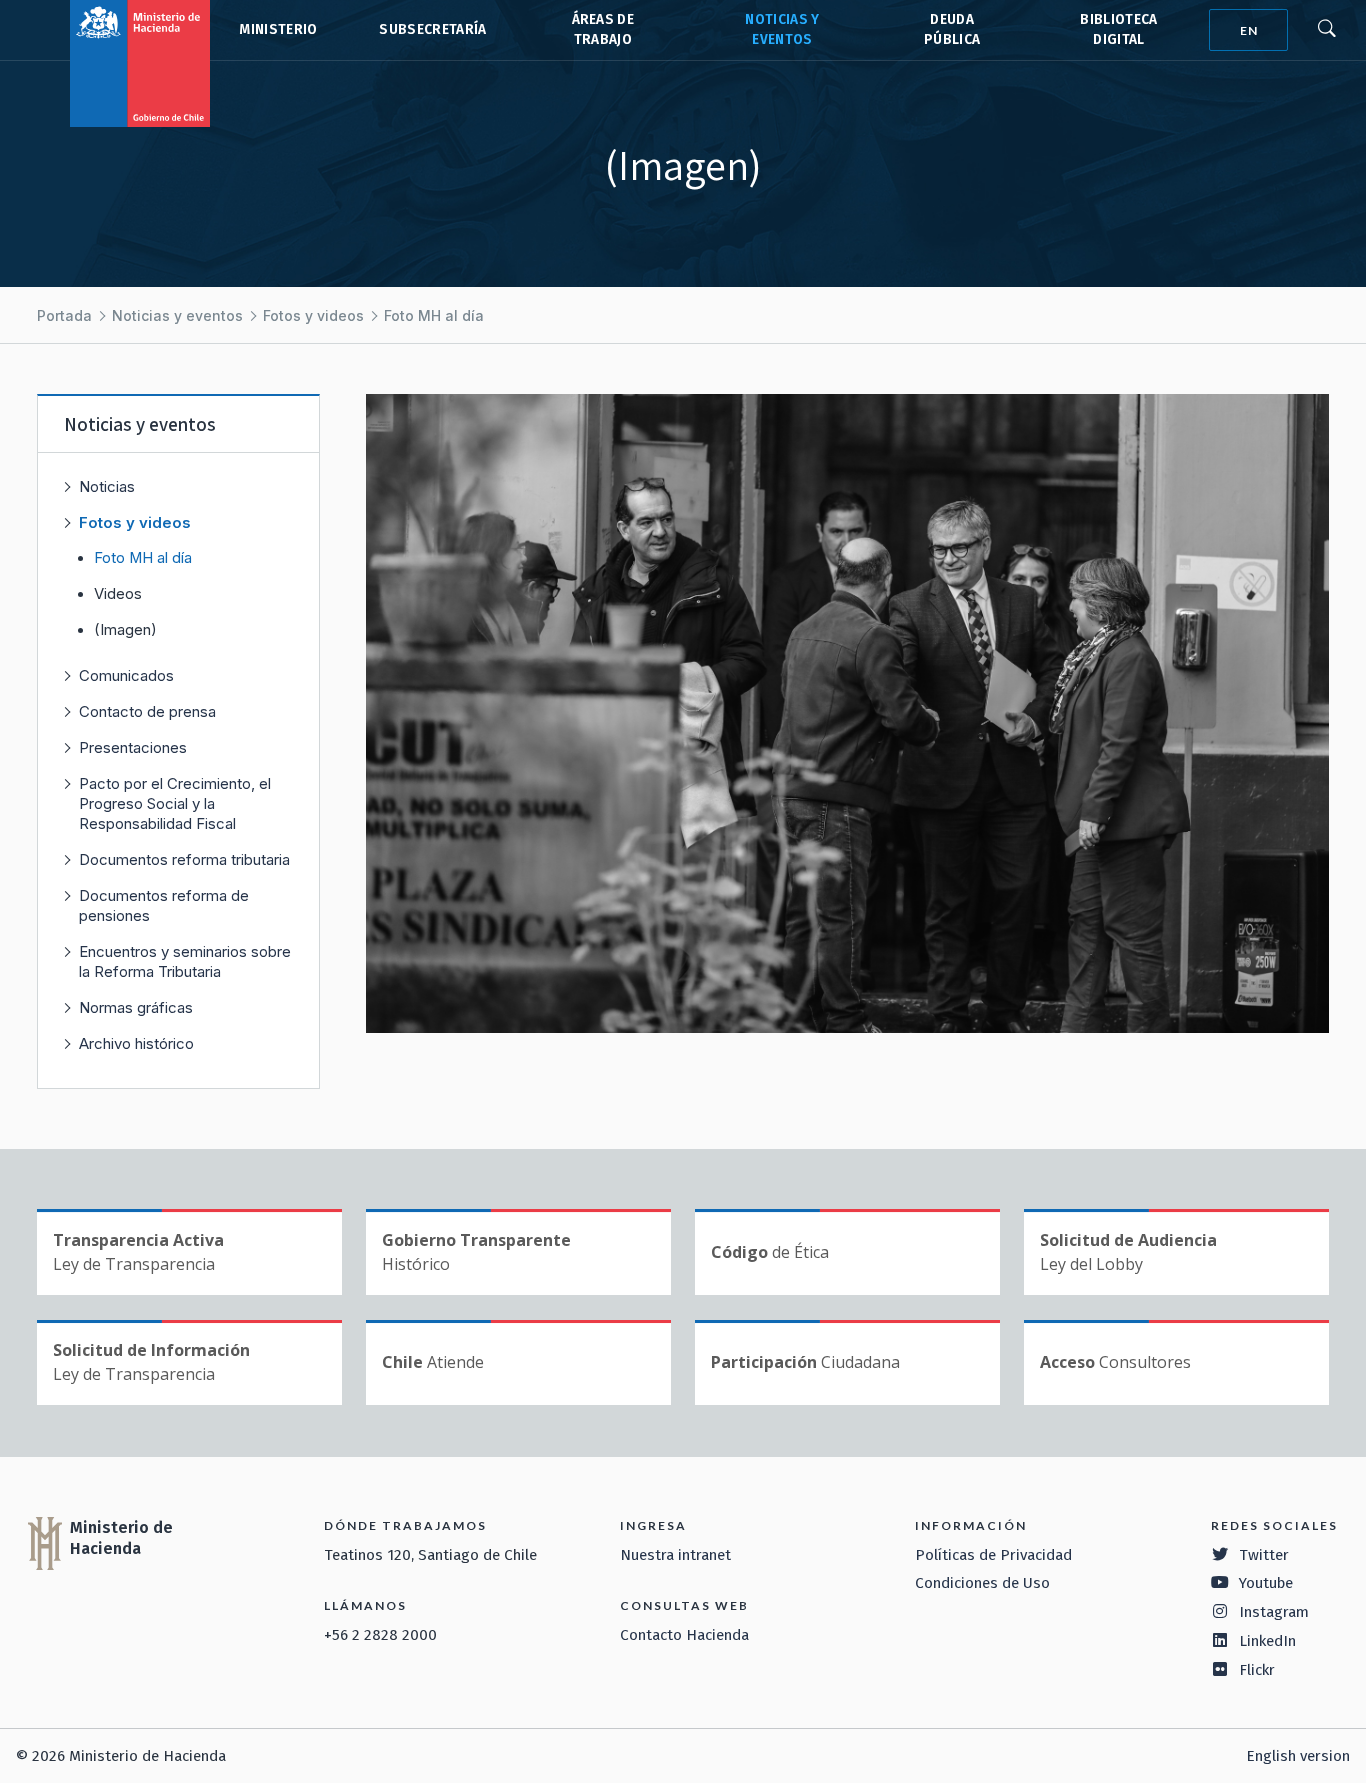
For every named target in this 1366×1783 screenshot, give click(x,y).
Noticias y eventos (177, 315)
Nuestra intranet (675, 1555)
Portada (64, 315)
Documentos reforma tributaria (184, 859)
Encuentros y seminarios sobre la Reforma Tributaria (185, 961)
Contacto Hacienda (684, 1635)
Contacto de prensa (147, 711)
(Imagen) (125, 630)
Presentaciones (133, 747)
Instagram (1274, 1612)
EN (1249, 30)
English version (1298, 1756)
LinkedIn (1267, 1641)
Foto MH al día (434, 315)
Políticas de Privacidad (993, 1555)
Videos (118, 594)
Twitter (1264, 1555)
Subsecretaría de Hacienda (431, 30)
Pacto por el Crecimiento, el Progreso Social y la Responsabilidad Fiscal (175, 803)
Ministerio (278, 29)
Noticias (107, 486)
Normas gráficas (136, 1007)
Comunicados (126, 675)
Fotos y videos (313, 315)
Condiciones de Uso (982, 1583)
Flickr (1257, 1670)
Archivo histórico (136, 1043)
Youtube (1266, 1583)
